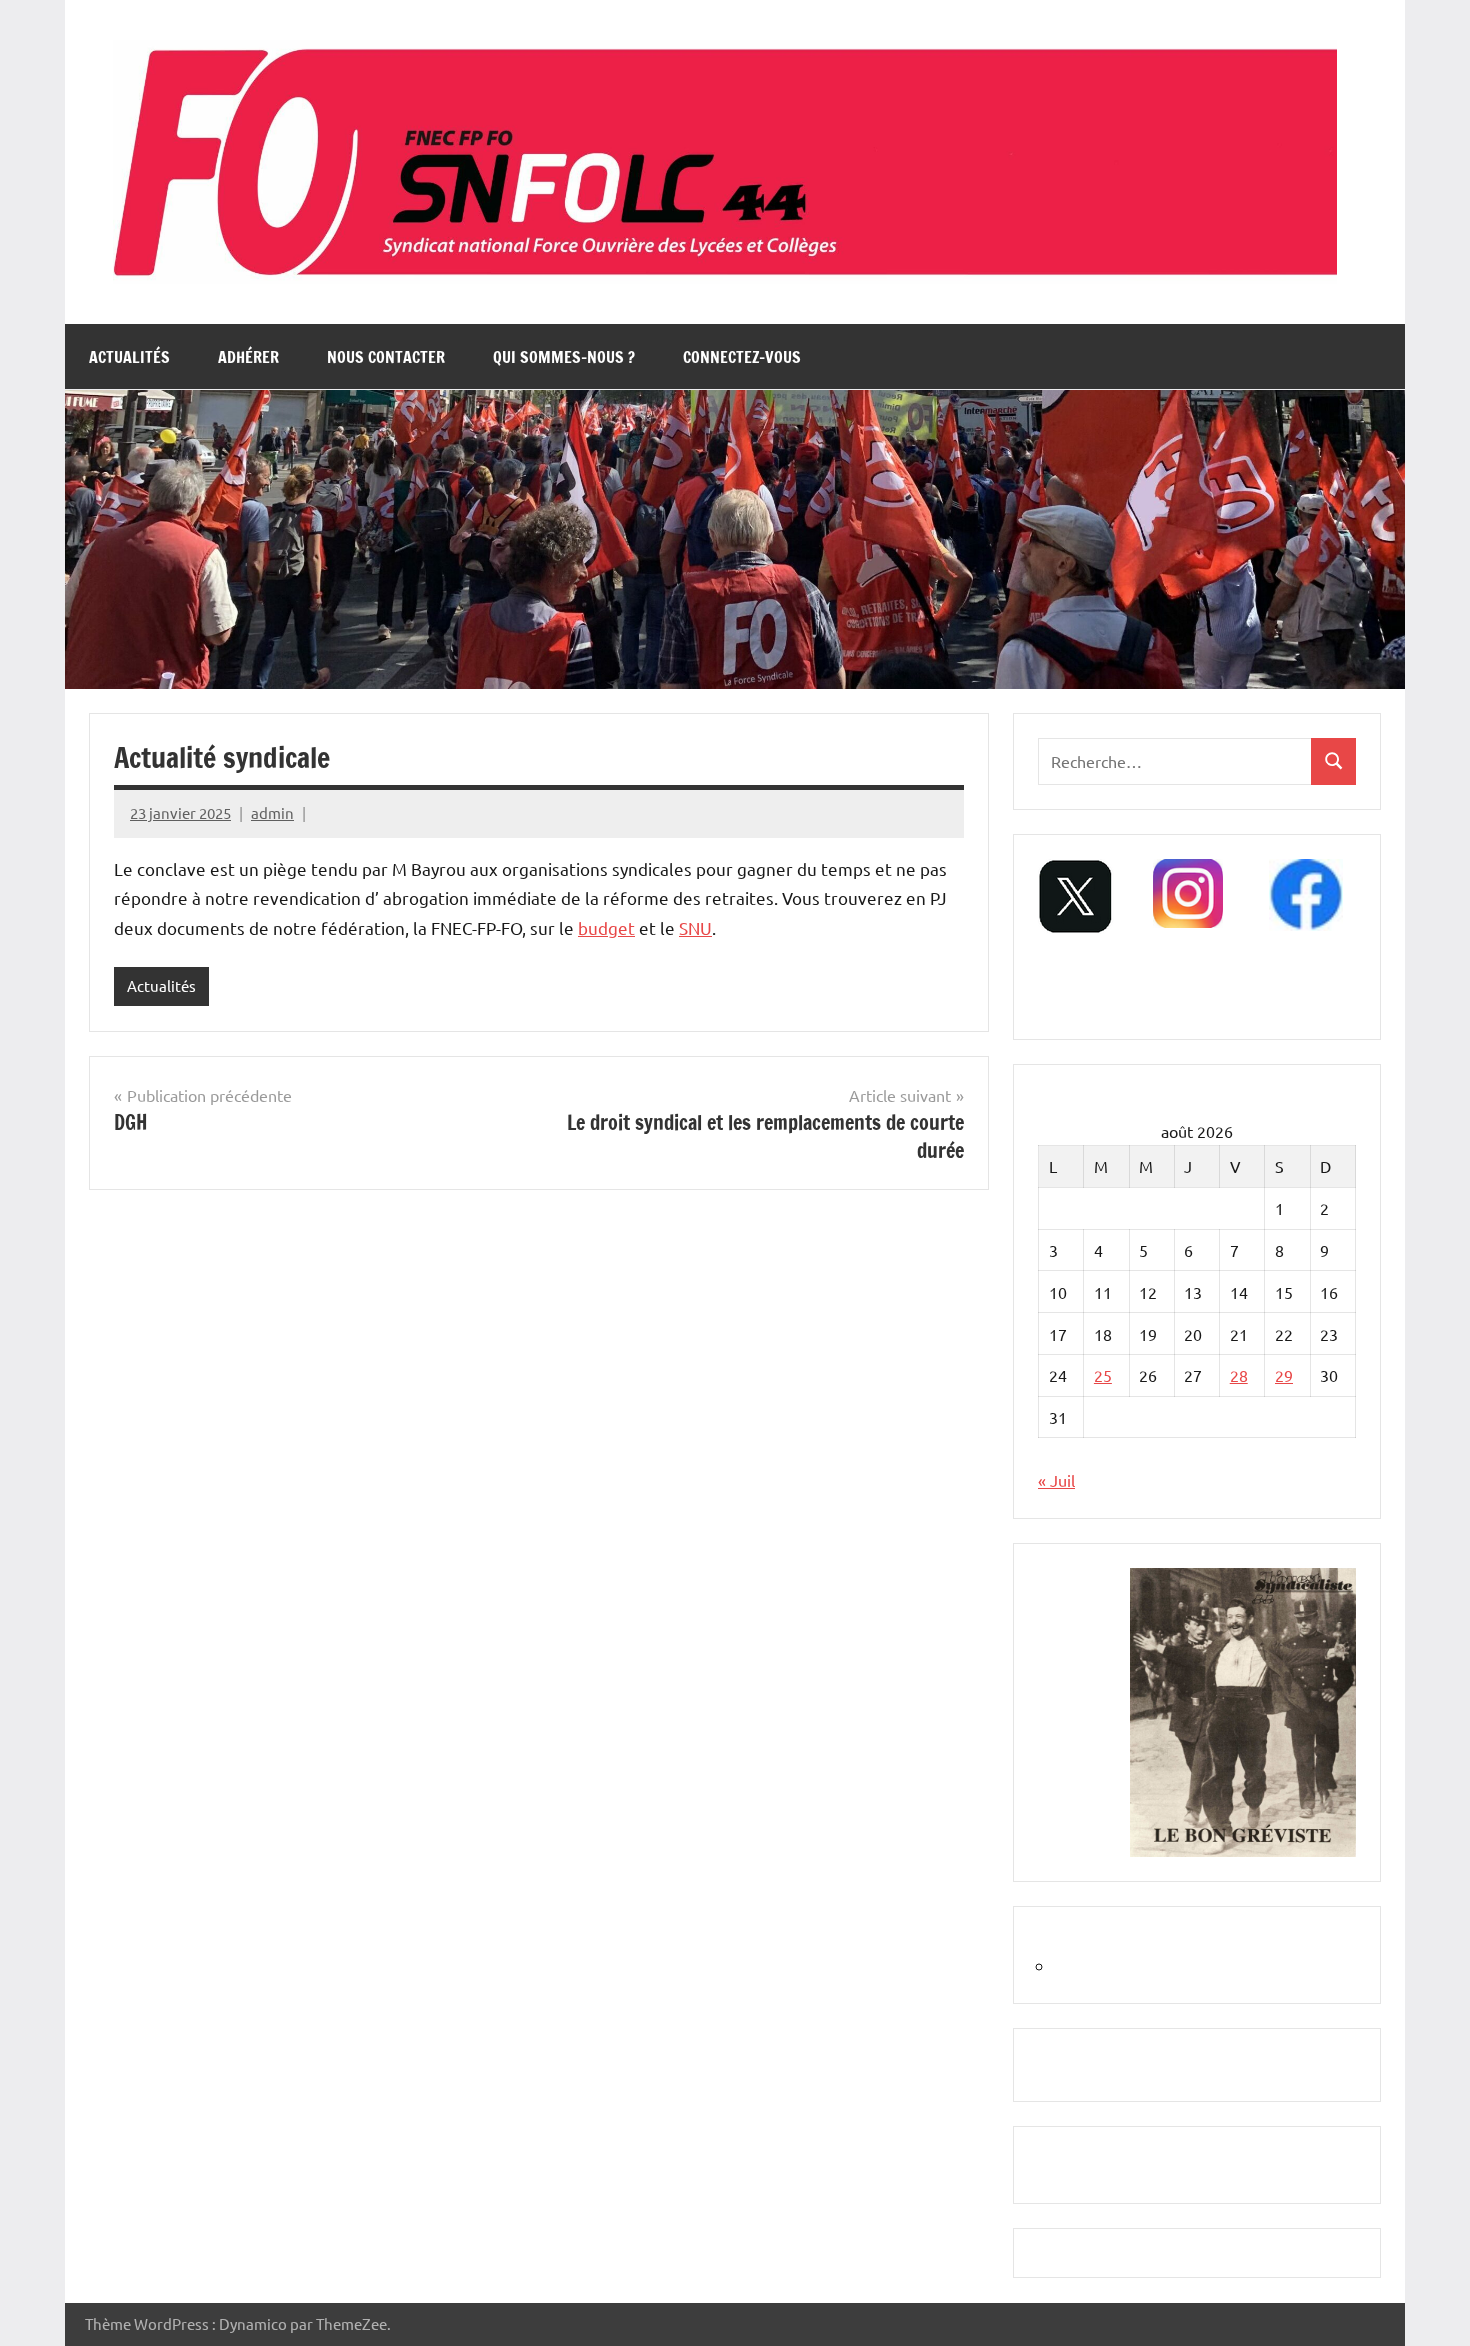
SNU (695, 927)
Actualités (129, 357)
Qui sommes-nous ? (564, 357)
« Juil (1056, 1480)
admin (272, 812)
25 (1103, 1375)
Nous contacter (386, 357)
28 (1239, 1375)
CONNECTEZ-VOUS (742, 357)
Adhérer (248, 357)
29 (1284, 1375)
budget (606, 927)
